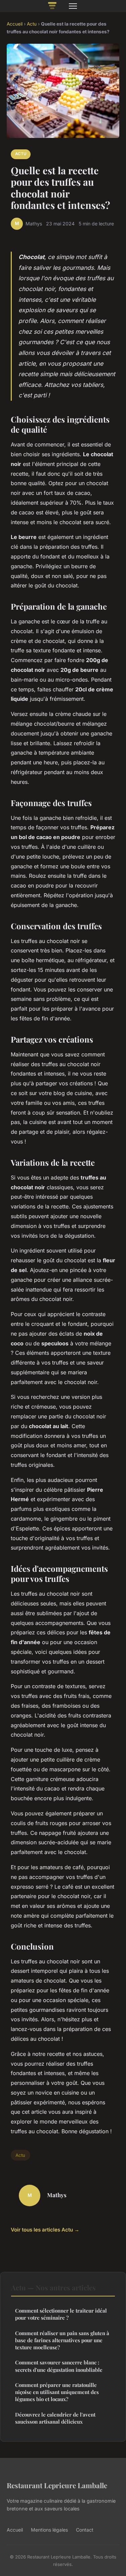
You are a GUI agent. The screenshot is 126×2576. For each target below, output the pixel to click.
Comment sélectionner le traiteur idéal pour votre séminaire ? (61, 2314)
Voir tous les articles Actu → (45, 2230)
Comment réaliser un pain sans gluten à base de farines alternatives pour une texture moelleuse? (62, 2340)
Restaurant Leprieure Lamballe (57, 2485)
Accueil (15, 24)
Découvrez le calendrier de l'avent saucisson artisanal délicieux (55, 2418)
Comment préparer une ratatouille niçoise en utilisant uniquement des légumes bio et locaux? (57, 2392)
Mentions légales (49, 2530)
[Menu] (73, 6)
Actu (32, 24)
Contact (85, 2530)
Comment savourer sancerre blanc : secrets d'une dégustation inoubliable (59, 2366)
